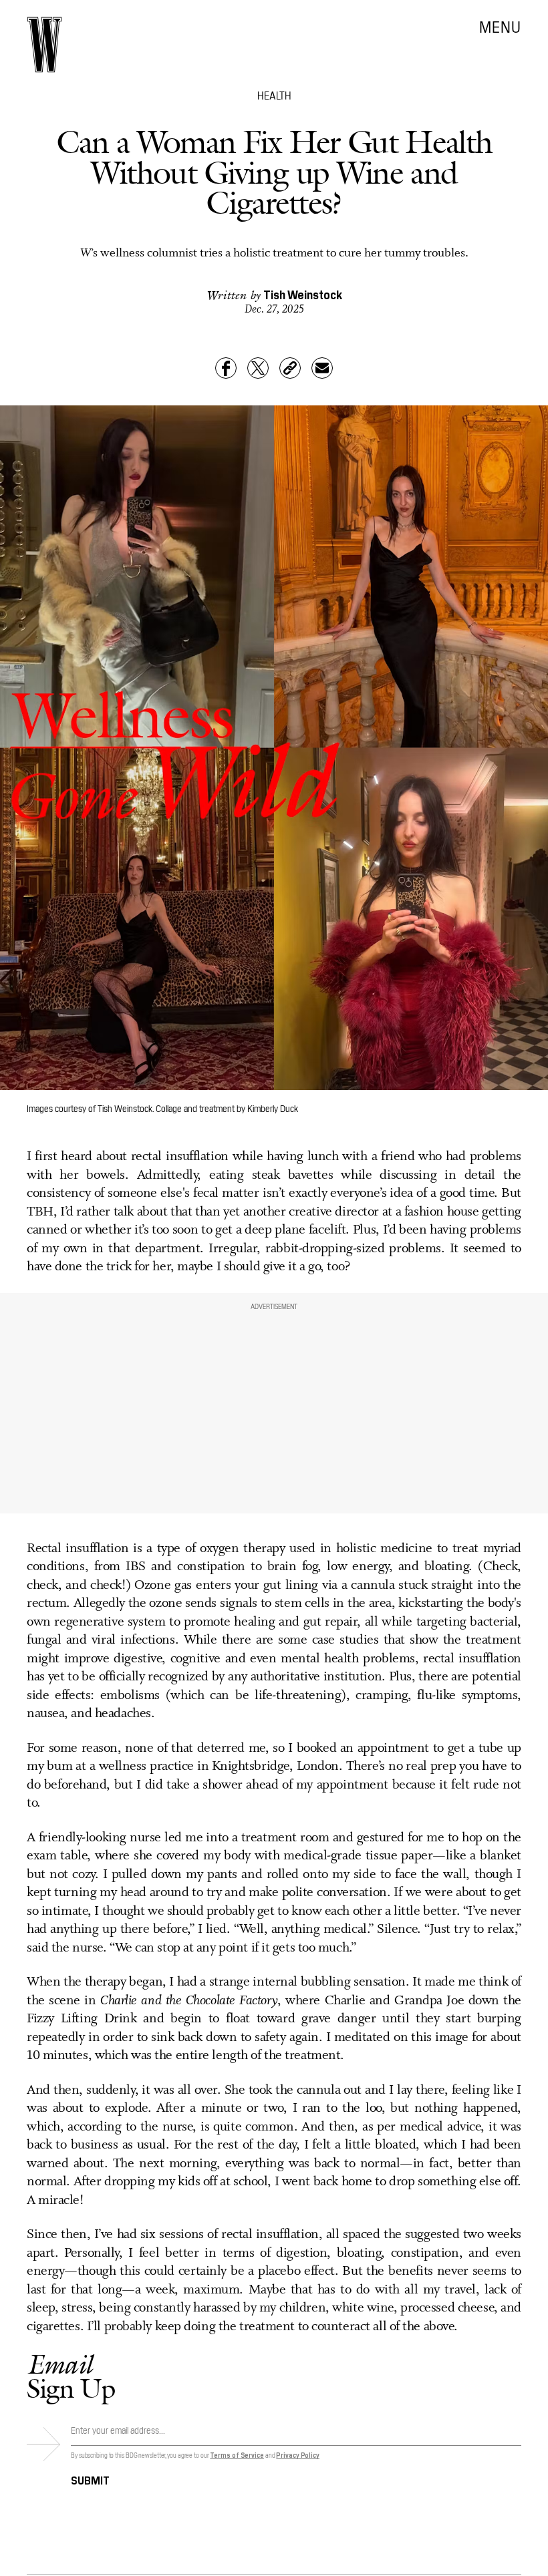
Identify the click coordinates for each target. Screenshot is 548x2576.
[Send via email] (322, 368)
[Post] (258, 368)
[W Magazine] (44, 45)
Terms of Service (237, 2455)
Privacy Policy (298, 2455)
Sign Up (71, 2376)
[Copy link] (290, 368)
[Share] (226, 368)
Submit (90, 2479)
